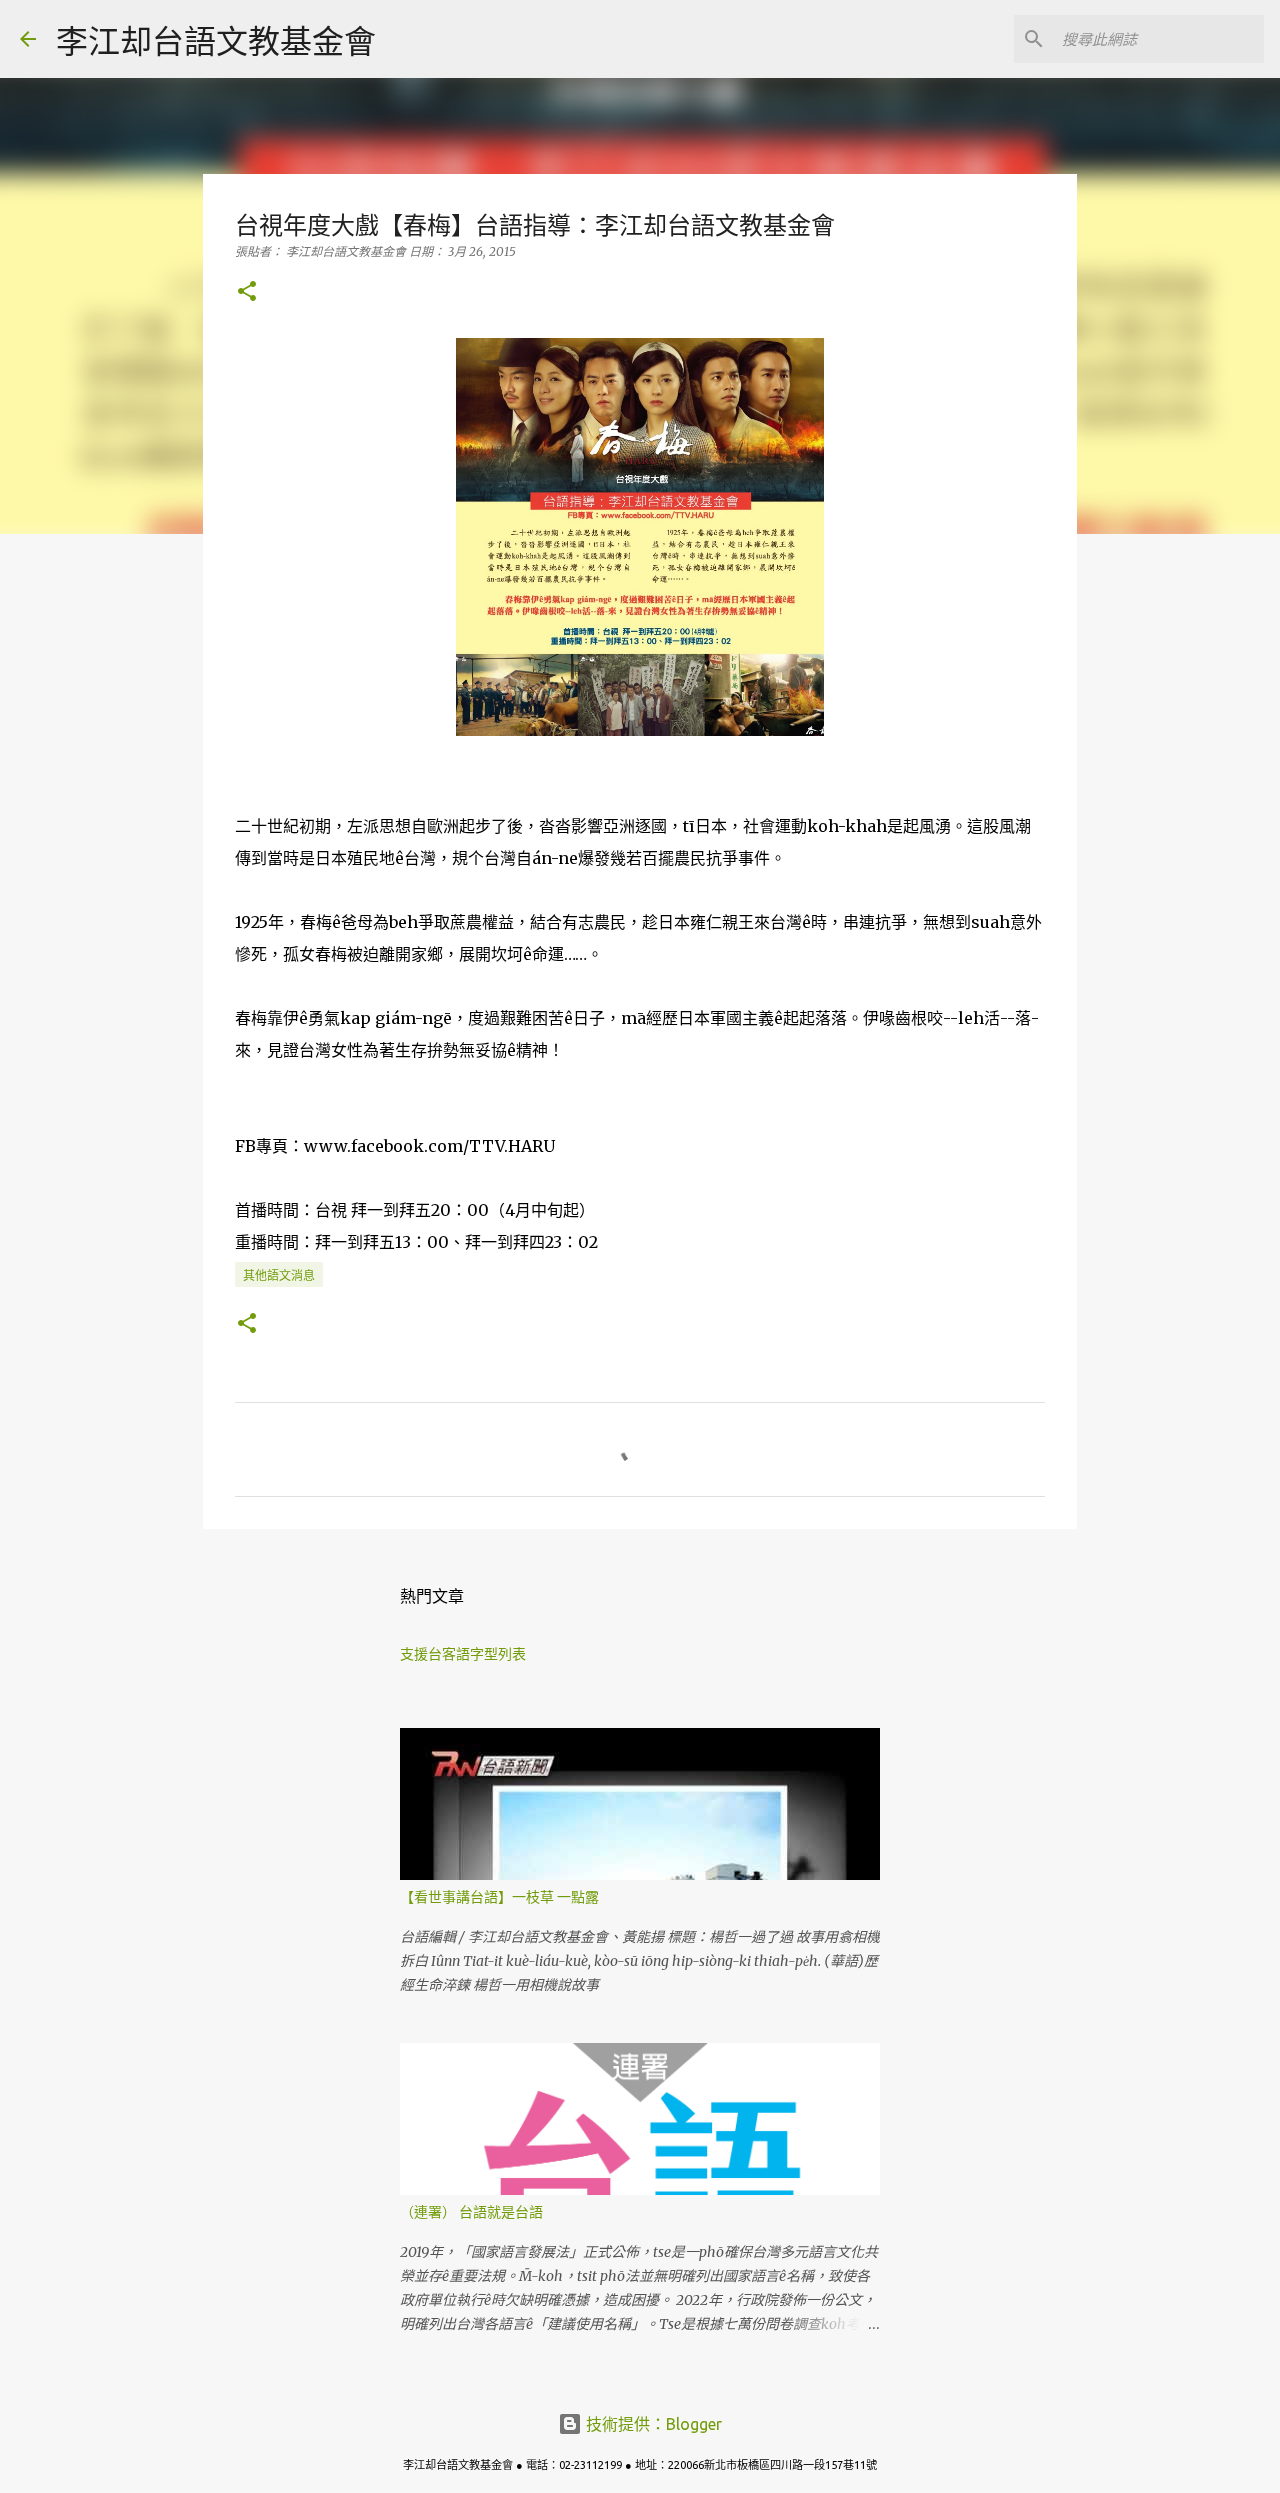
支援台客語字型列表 (463, 1654)
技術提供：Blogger (652, 2424)
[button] (247, 292)
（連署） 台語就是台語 (471, 2212)
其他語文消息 (279, 1275)
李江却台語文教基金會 (216, 41)
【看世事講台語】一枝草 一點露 (499, 1897)
